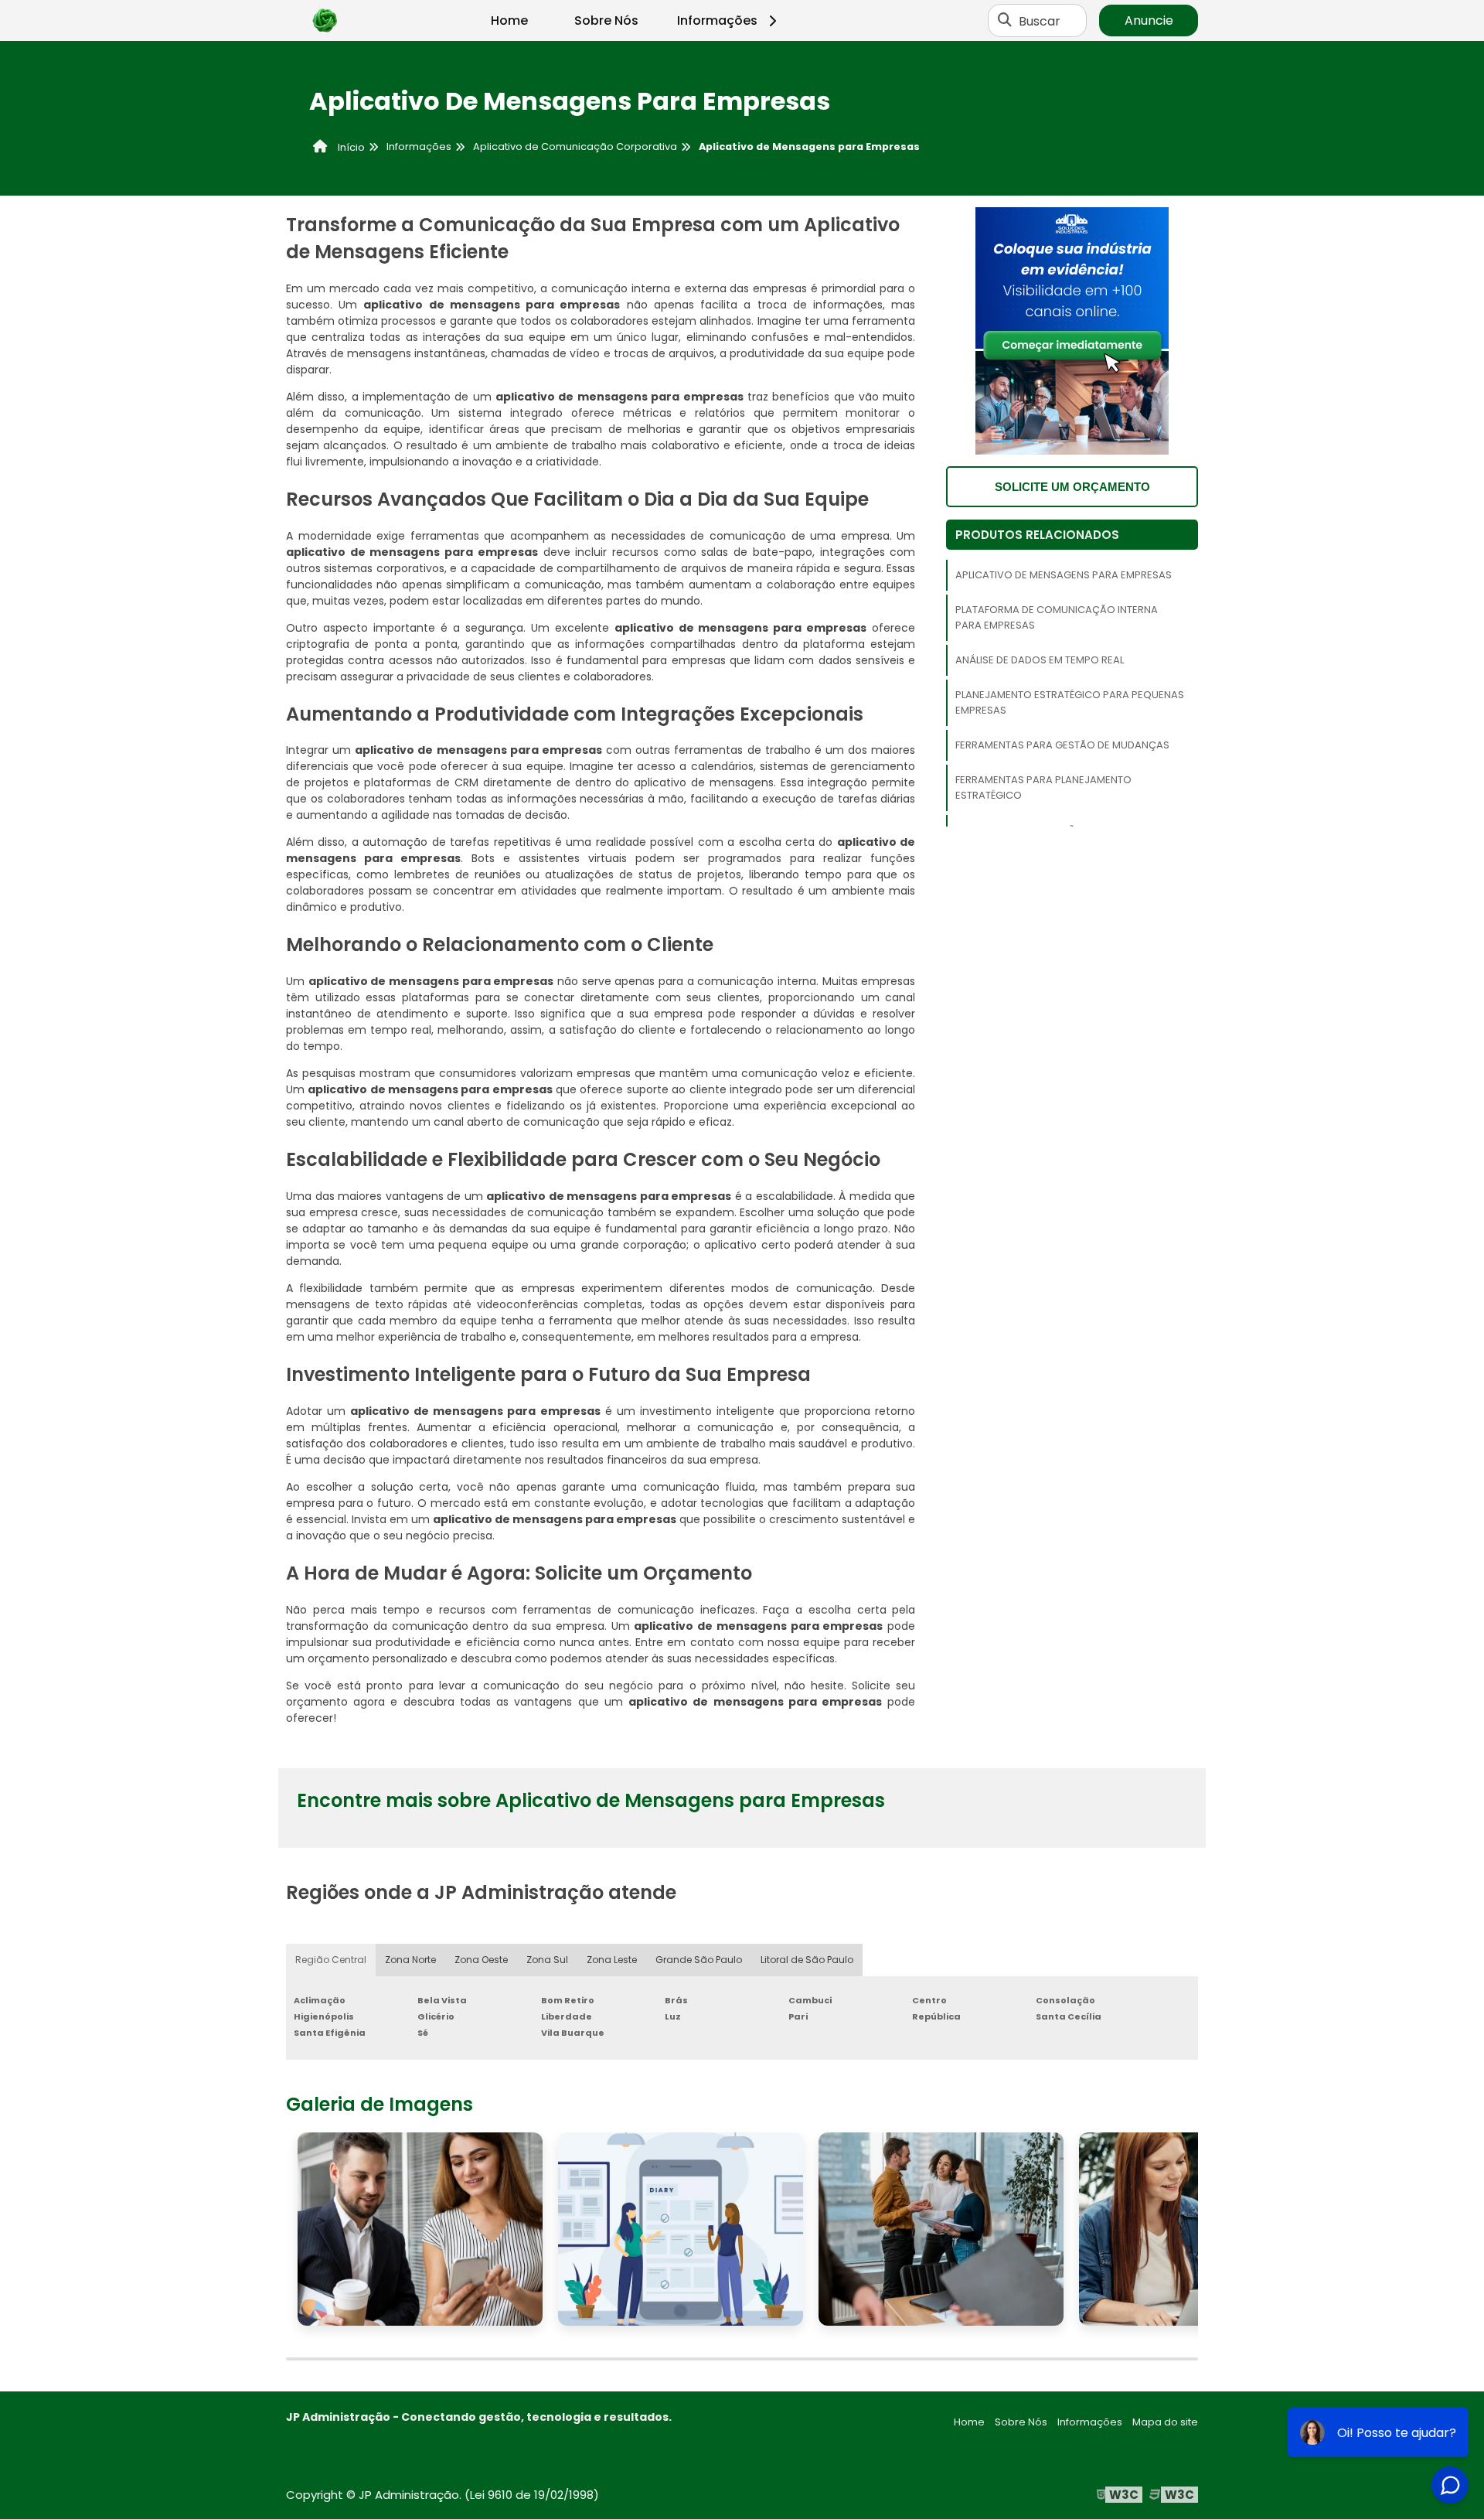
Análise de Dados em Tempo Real (1040, 660)
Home (509, 20)
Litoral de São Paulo (807, 1960)
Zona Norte (410, 1960)
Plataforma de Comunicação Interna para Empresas (1057, 617)
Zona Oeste (481, 1960)
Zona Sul (547, 1960)
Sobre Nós (606, 20)
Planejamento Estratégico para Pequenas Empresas (1070, 702)
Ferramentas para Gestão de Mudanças (1062, 745)
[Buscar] (1005, 21)
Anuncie (1149, 20)
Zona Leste (612, 1960)
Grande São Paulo (699, 1960)
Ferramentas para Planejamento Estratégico (1043, 787)
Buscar (1040, 20)
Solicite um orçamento (1072, 487)
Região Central (331, 1960)
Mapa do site (1165, 2422)
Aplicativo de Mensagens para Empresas (1064, 575)
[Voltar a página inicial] (325, 21)
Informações (717, 20)
